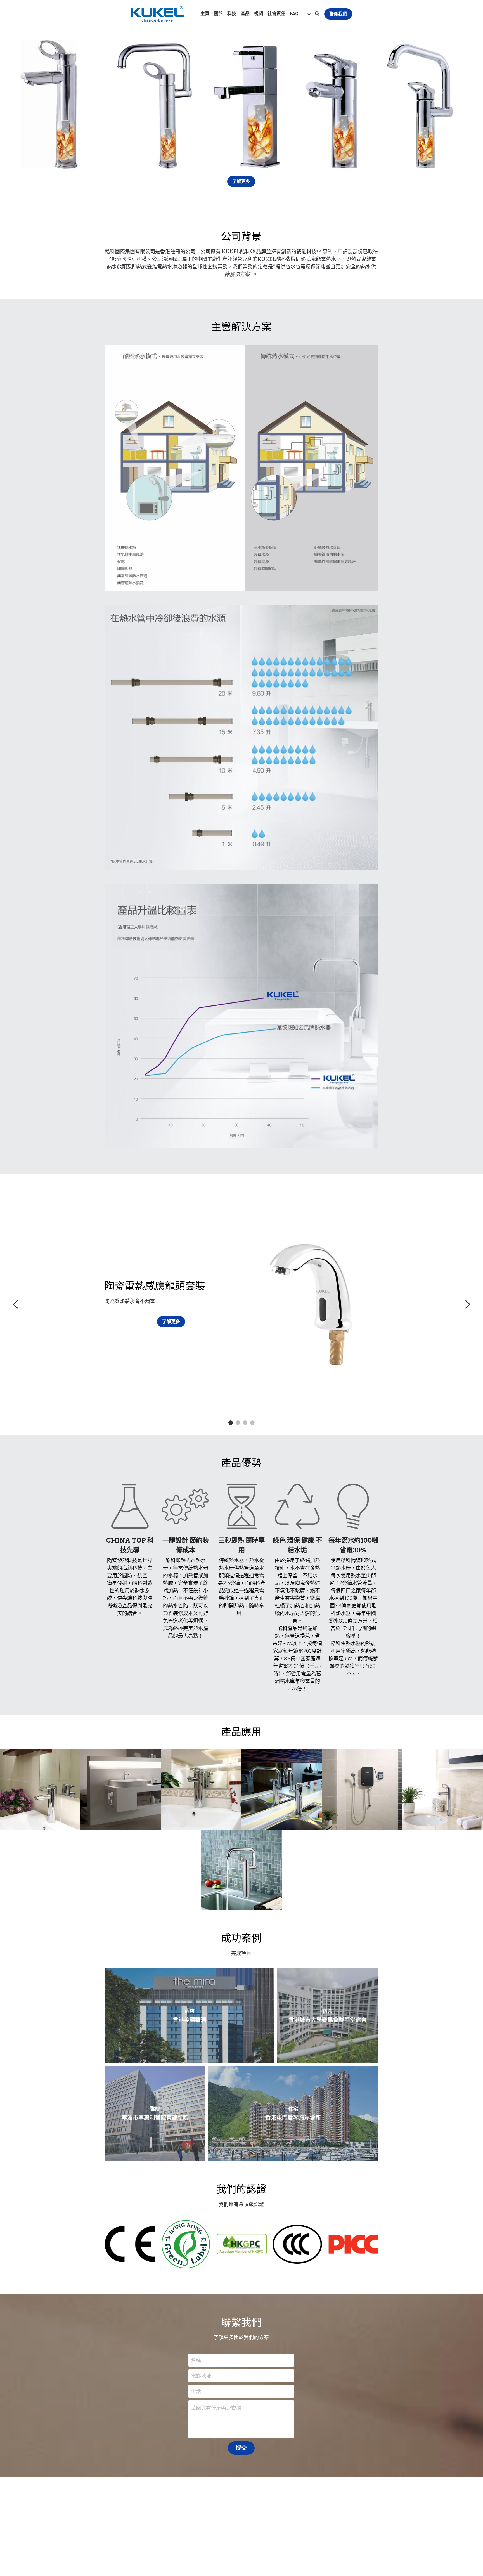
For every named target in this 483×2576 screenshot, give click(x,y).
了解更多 (241, 181)
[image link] (157, 14)
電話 (196, 2391)
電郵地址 (201, 2376)
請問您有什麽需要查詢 (216, 2408)
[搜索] (317, 14)
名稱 (196, 2360)
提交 (241, 2448)
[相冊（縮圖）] (40, 1789)
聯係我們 (338, 14)
